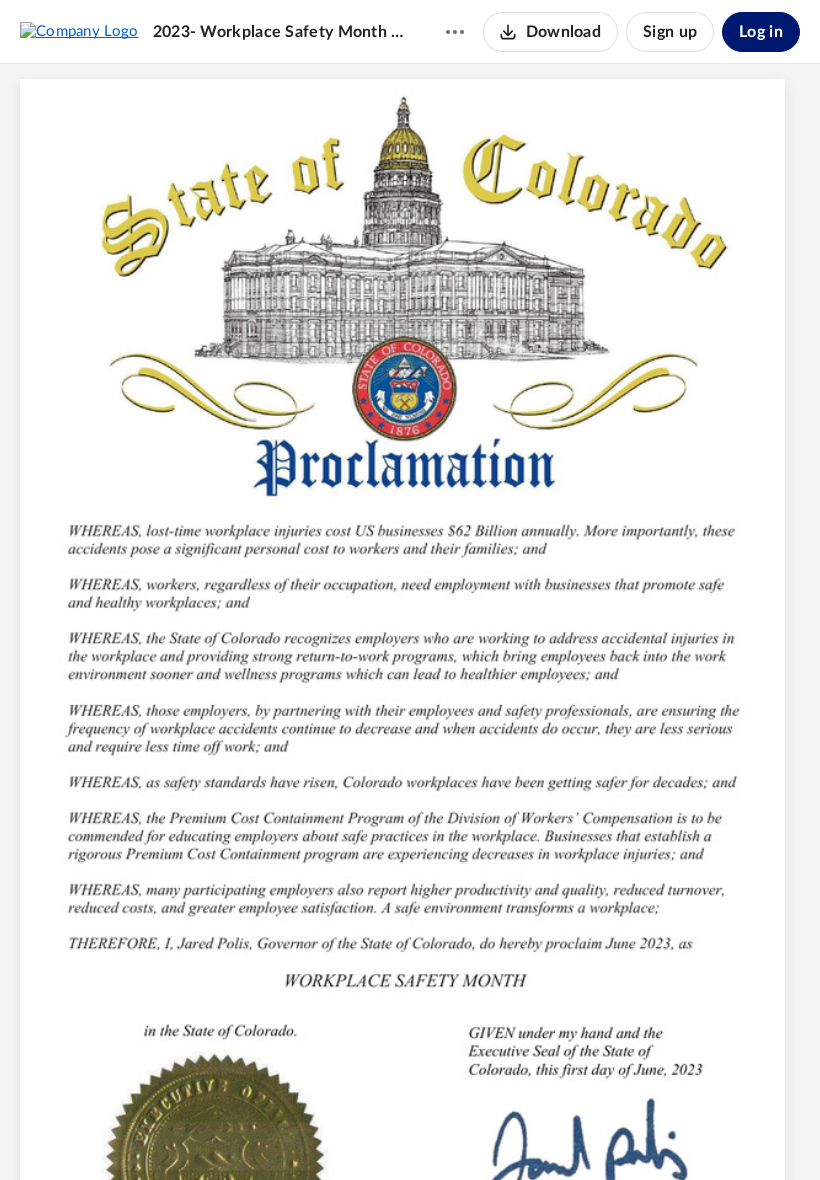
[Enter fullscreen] (521, 1131)
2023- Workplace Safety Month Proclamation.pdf (280, 32)
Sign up (670, 32)
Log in (761, 32)
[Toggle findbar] (335, 1131)
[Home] (79, 31)
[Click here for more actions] (455, 32)
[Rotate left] (483, 1131)
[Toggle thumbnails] (299, 1131)
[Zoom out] (375, 1131)
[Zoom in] (443, 1131)
